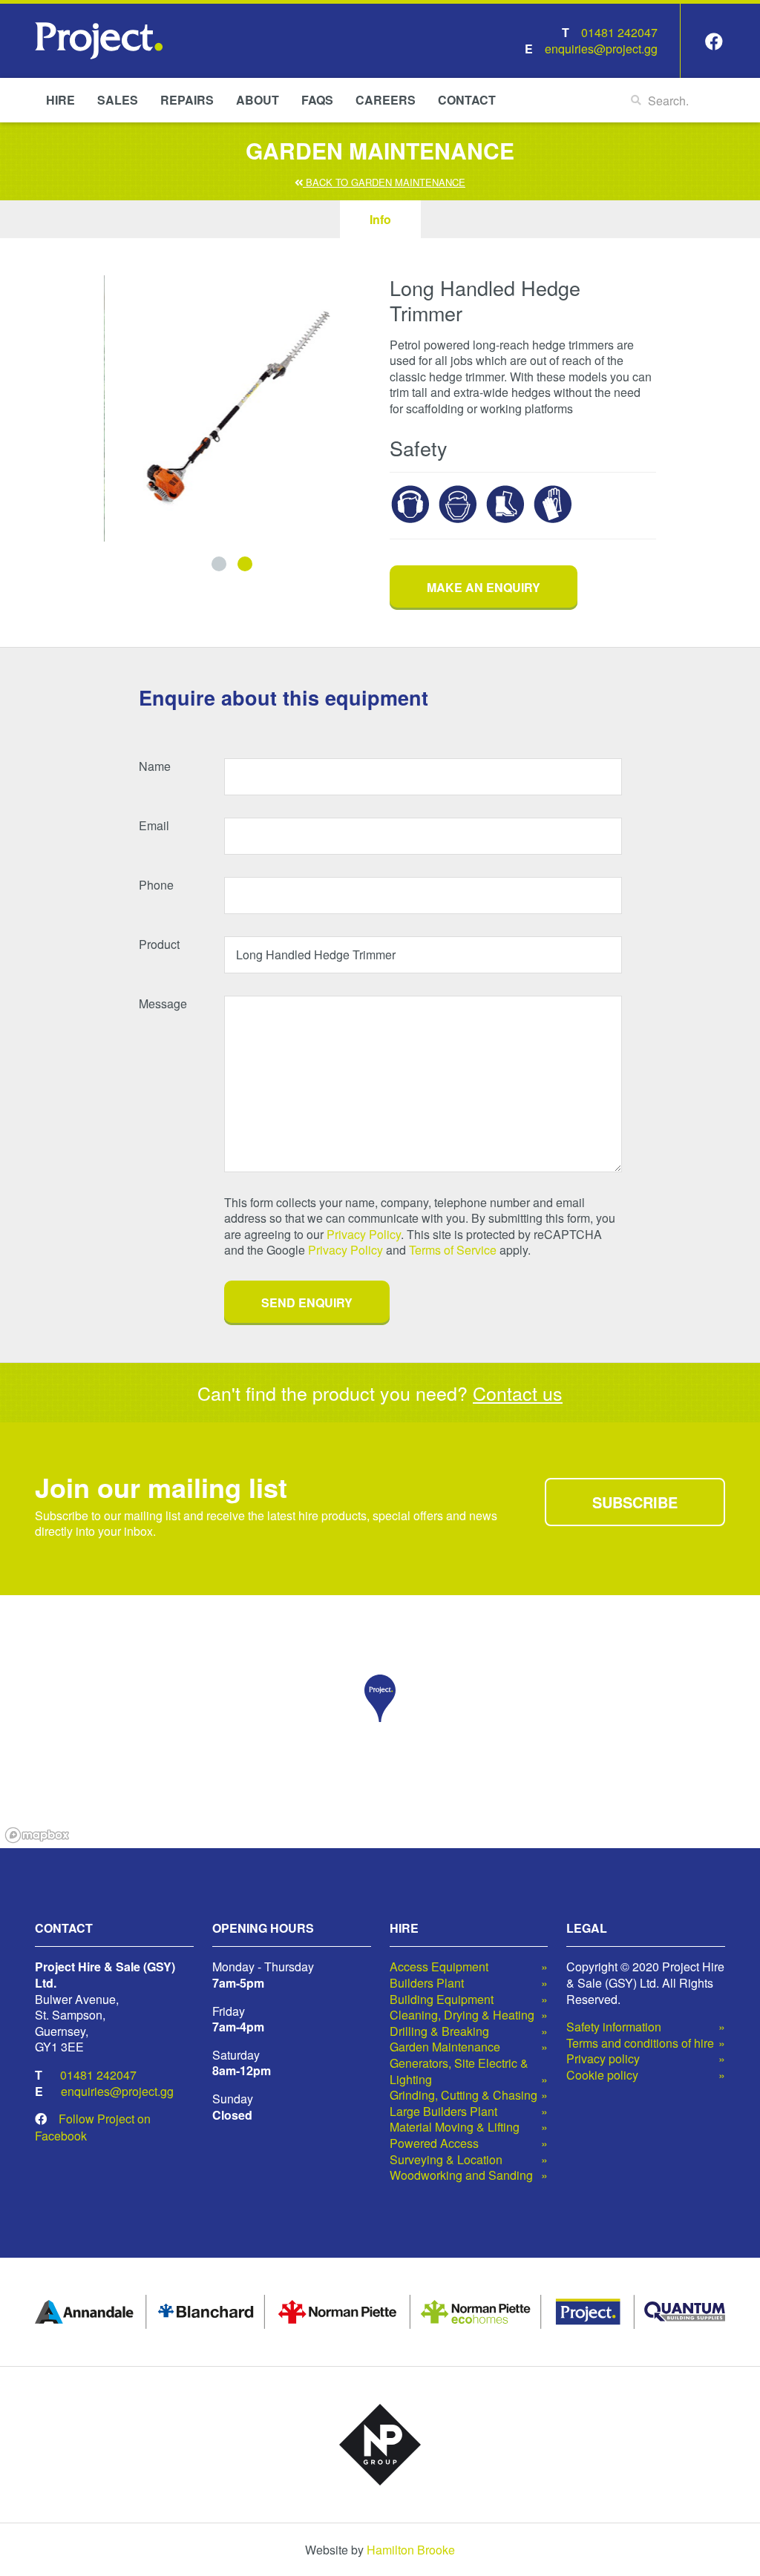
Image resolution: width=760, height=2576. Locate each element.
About (258, 100)
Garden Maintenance (445, 2047)
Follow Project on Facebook (93, 2127)
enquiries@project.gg (601, 49)
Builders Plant (427, 1983)
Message (163, 1004)
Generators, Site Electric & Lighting (459, 2071)
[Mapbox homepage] (37, 1835)
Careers (386, 100)
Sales (118, 100)
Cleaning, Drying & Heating (462, 2015)
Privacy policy (603, 2059)
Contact (467, 100)
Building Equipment (442, 2000)
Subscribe (635, 1502)
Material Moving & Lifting (455, 2127)
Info (380, 219)
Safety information (614, 2027)
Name (155, 766)
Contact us (518, 1393)
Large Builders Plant (443, 2112)
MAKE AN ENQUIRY (484, 587)
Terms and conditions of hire (640, 2043)
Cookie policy (602, 2075)
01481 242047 (619, 32)
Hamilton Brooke (411, 2550)
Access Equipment (439, 1967)
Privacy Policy (364, 1234)
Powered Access (434, 2143)
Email (154, 826)
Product (159, 944)
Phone (156, 885)
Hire (60, 100)
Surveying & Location (446, 2160)
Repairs (187, 100)
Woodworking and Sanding (461, 2175)
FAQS (317, 100)
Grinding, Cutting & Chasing (463, 2095)
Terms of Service (453, 1250)
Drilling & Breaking (439, 2031)
